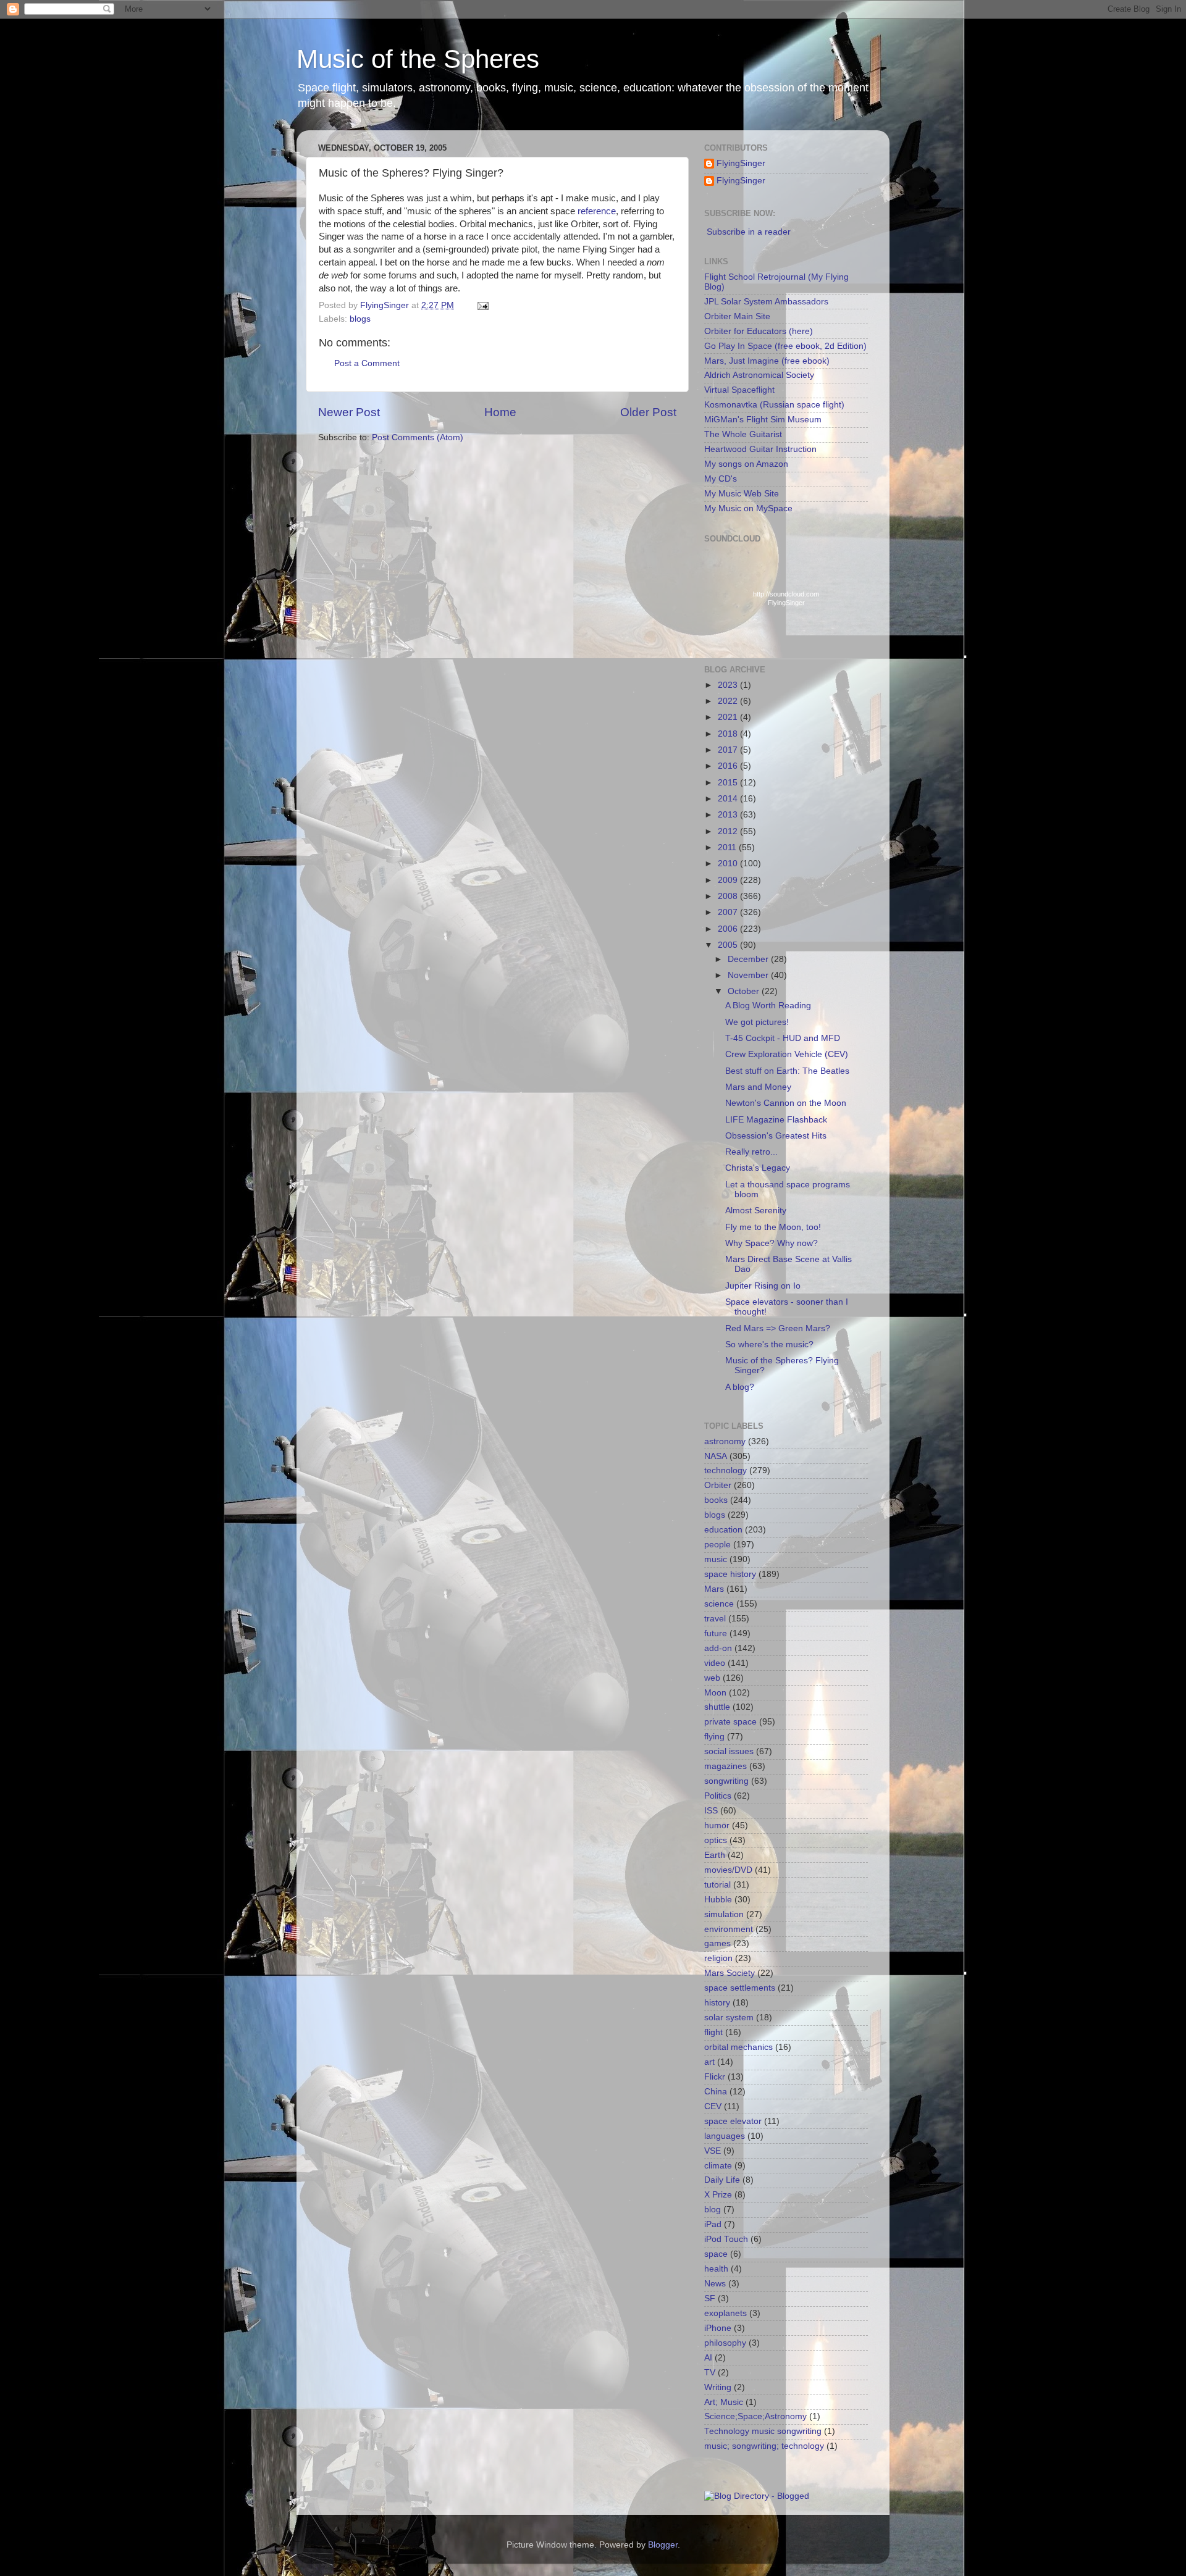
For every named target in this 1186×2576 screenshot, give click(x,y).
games (717, 1943)
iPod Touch (726, 2239)
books (716, 1500)
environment (729, 1929)
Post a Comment (367, 363)
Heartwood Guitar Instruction (760, 449)
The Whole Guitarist (743, 434)
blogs (360, 319)
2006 (729, 929)
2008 (729, 896)
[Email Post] (482, 305)
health (716, 2269)
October (745, 991)
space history (730, 1574)
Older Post (648, 412)
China (716, 2092)
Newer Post (349, 412)
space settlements (740, 1988)
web (712, 1678)
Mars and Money (758, 1087)
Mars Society (730, 1973)
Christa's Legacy (758, 1168)
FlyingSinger (741, 163)
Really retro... (751, 1152)
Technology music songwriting (763, 2431)
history (717, 2003)
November (749, 975)
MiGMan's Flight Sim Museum (763, 420)
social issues (729, 1751)
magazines (725, 1766)
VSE (713, 2151)
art (709, 2062)
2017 (729, 750)
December (749, 959)
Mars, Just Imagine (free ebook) (767, 361)
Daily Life (722, 2180)
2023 (729, 685)
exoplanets (725, 2313)
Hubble (718, 1900)
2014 (729, 799)
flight (713, 2032)
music (716, 1559)
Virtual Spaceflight (739, 390)
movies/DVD (728, 1870)
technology (725, 1470)
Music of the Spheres (418, 59)
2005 (729, 945)
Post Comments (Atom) (418, 437)
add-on (718, 1648)
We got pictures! (757, 1022)
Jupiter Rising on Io (763, 1286)
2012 (729, 831)
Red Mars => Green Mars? (778, 1328)
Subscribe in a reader (749, 232)
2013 (729, 815)
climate (718, 2166)
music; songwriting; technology (764, 2446)
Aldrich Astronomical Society (759, 375)
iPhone (718, 2328)
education (723, 1530)
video (715, 1663)
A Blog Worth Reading (768, 1006)
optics (716, 1840)
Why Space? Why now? (772, 1243)
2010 (729, 864)
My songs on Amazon (746, 464)
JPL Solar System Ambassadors (766, 302)
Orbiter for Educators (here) (759, 331)
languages (725, 2136)
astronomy (725, 1441)
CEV (713, 2106)
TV (710, 2373)
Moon (715, 1693)
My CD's (721, 479)
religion (718, 1958)
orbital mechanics (738, 2047)
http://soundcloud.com (786, 598)
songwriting (726, 1781)
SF (710, 2298)
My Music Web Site (742, 494)
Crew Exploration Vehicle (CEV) (787, 1054)
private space (730, 1722)
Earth (715, 1855)
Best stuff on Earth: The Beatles (787, 1071)
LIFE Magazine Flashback (776, 1120)
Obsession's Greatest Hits (776, 1136)
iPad (713, 2224)
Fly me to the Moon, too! (773, 1227)
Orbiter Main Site (737, 316)
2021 (729, 717)
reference (597, 211)
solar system (729, 2018)
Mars (714, 1589)
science (719, 1604)
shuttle (717, 1707)
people (717, 1545)
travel (715, 1619)
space (716, 2254)
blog (713, 2210)
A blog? (740, 1387)
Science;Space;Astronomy (755, 2416)
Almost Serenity (756, 1211)
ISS (711, 1811)
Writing (718, 2387)
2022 (729, 701)
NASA (716, 1456)
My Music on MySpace (748, 508)
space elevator (733, 2121)
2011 (728, 847)
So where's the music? (769, 1344)
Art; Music (724, 2402)
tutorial (717, 1885)
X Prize (718, 2195)
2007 (729, 912)
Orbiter (718, 1485)
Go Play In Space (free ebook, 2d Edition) (785, 346)
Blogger (663, 2545)
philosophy (725, 2343)
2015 (729, 783)
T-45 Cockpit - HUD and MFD (783, 1038)
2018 (729, 734)
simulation (724, 1914)
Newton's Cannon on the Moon (786, 1103)
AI (708, 2358)
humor (717, 1825)
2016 (729, 766)
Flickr (715, 2077)
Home (500, 412)
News (715, 2284)
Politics (718, 1796)
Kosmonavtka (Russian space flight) (774, 405)
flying (714, 1737)
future (716, 1633)
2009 (729, 880)
